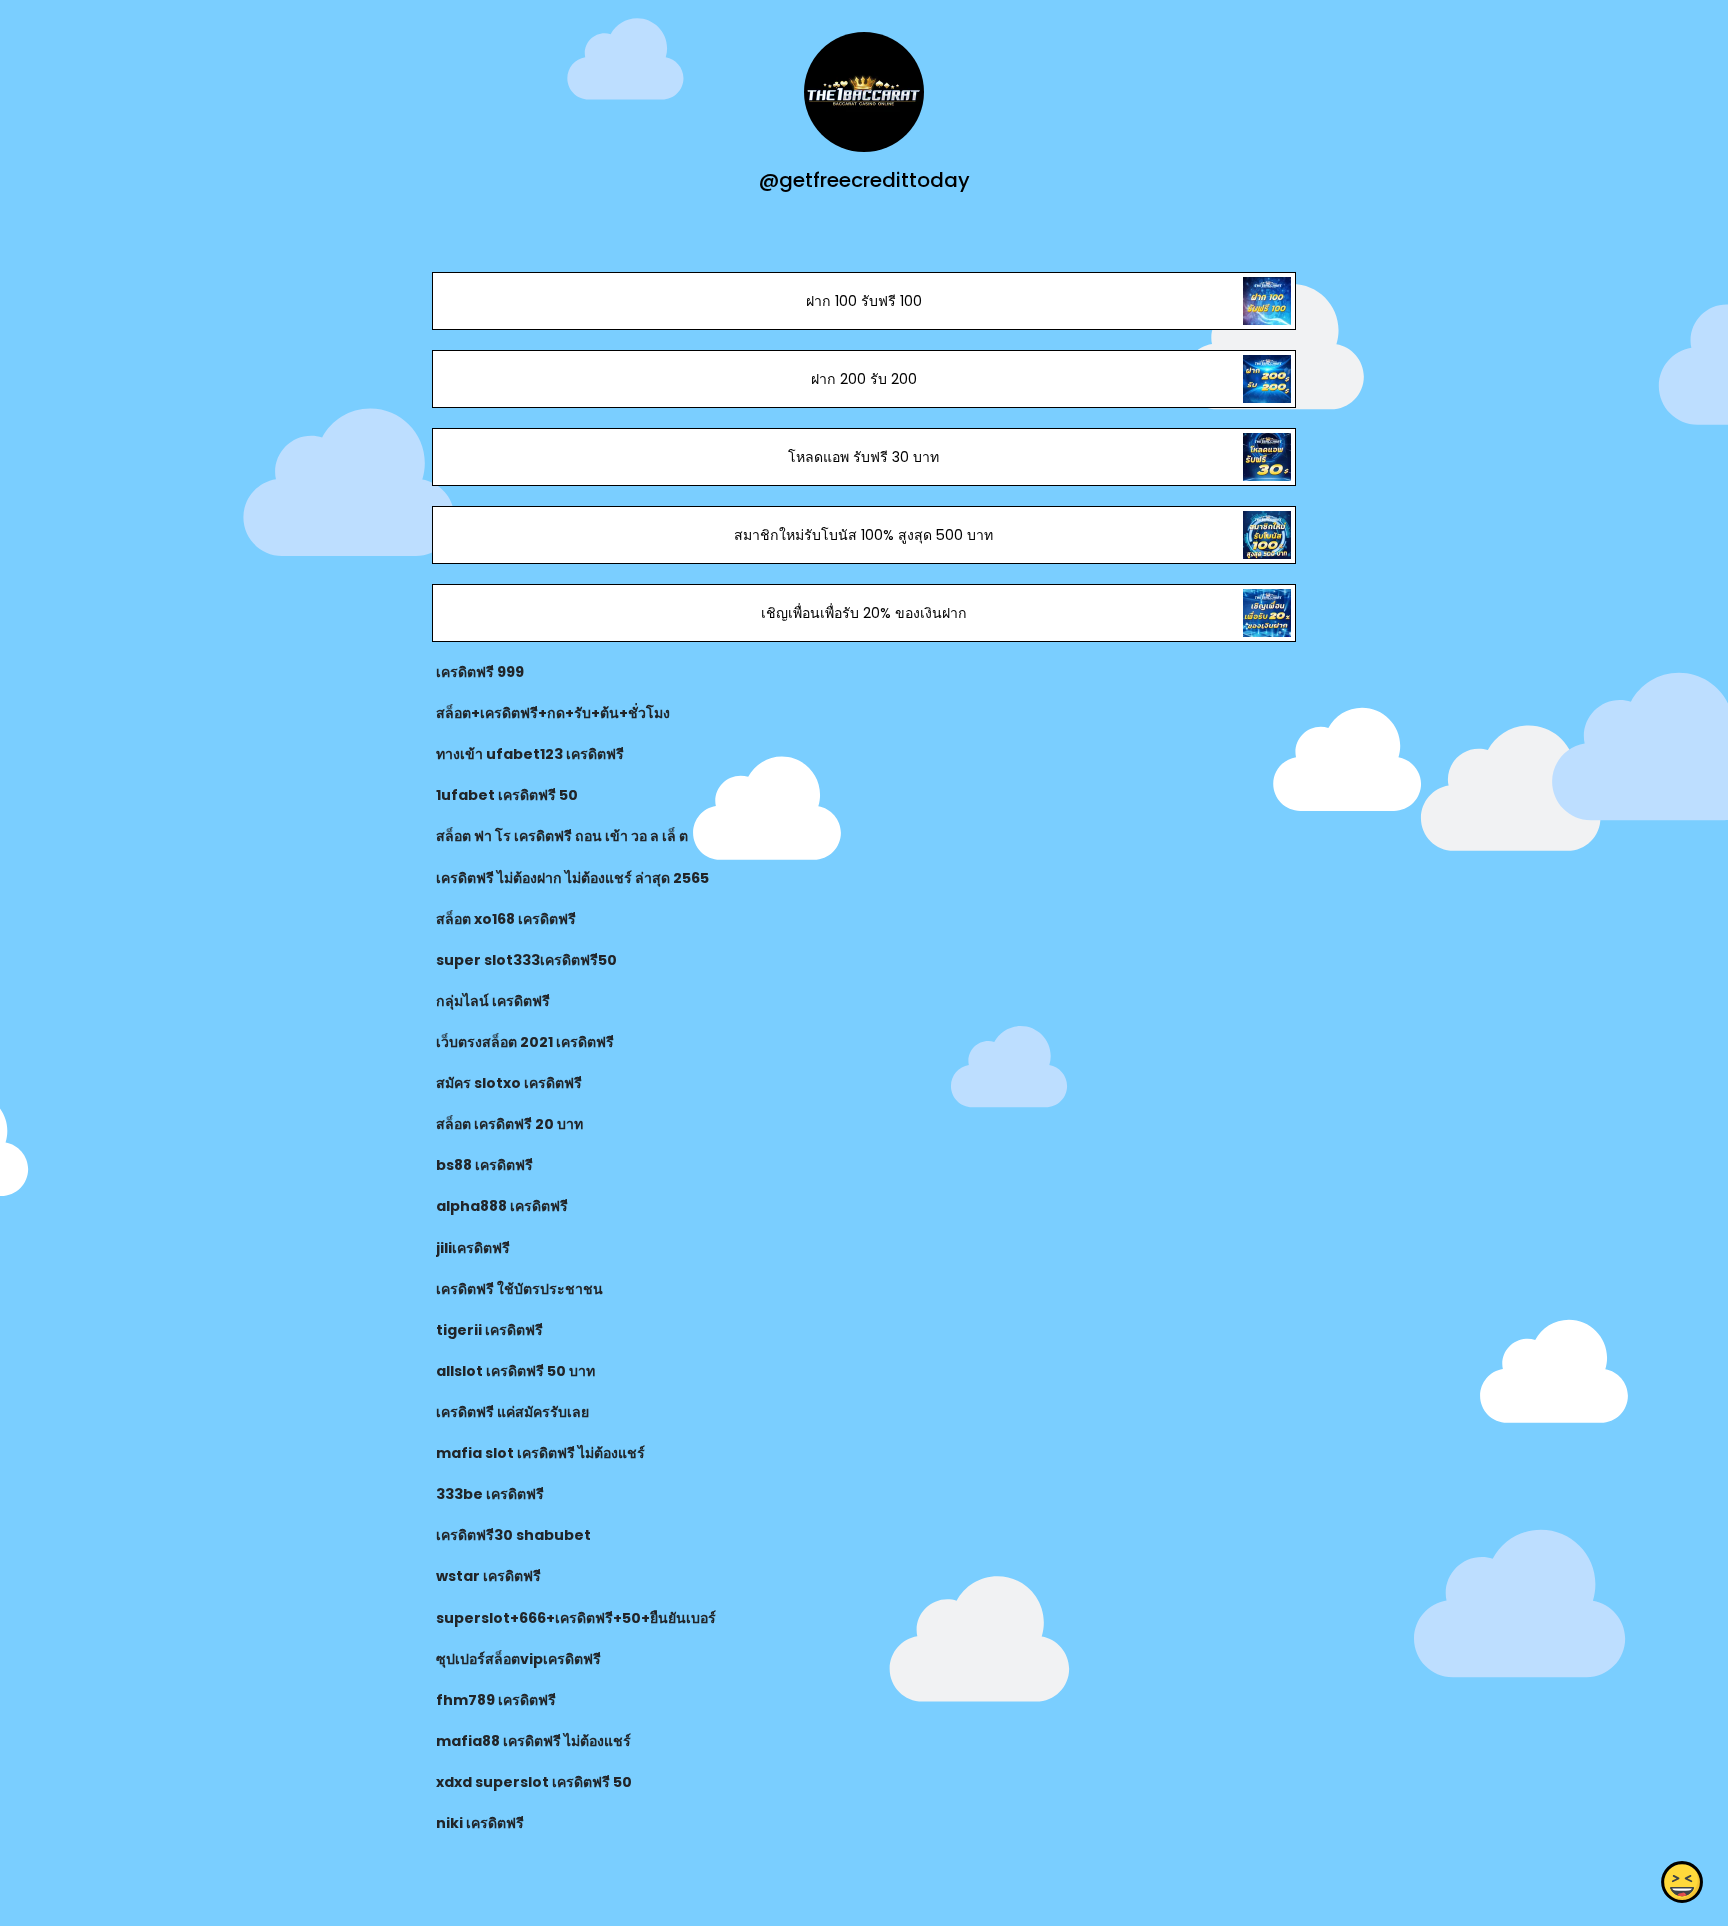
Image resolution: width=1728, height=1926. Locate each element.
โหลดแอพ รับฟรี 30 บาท (863, 457)
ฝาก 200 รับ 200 (864, 379)
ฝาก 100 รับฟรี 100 (864, 301)
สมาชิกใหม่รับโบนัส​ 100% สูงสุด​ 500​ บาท (863, 535)
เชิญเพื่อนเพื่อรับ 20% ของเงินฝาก (864, 613)
